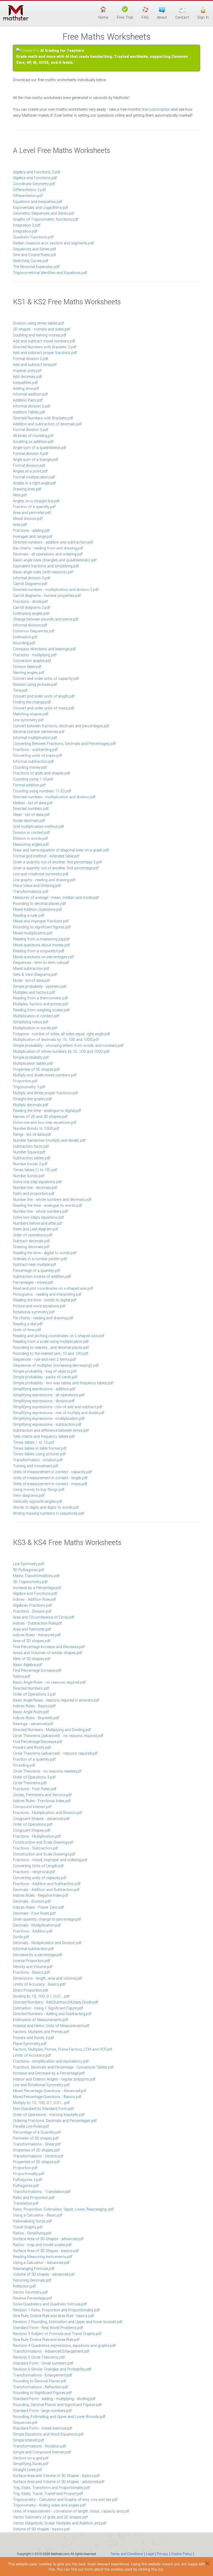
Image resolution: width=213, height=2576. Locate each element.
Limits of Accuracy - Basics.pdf (39, 1984)
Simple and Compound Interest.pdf (42, 2452)
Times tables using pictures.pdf (39, 1454)
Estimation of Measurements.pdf (41, 2020)
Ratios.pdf (22, 1677)
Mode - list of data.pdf (31, 981)
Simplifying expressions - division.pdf (44, 1401)
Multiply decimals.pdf (31, 1105)
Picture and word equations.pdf (39, 1306)
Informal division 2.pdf (32, 406)
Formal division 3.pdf (31, 430)
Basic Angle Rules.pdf (31, 1712)
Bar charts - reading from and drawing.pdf (48, 548)
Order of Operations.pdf (33, 1825)
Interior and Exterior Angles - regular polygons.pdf (54, 2079)
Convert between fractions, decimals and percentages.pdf (61, 726)
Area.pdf (20, 525)
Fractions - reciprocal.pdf (34, 1872)
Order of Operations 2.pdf (34, 1694)
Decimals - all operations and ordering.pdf (48, 554)
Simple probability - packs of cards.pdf (45, 1377)
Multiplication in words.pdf (35, 1028)
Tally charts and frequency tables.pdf (44, 1437)
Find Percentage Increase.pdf (37, 1671)
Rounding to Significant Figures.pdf (42, 2393)
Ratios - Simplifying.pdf (32, 2233)
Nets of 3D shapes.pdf (32, 1659)
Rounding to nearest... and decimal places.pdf (51, 1348)
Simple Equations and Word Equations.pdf (48, 2434)
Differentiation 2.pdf (29, 190)
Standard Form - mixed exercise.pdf (43, 2428)
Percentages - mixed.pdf (33, 1283)
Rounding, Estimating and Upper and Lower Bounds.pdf (59, 2417)
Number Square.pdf (29, 1152)
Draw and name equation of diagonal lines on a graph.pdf (61, 850)
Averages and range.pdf (33, 537)
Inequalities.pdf (25, 383)
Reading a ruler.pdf (28, 916)
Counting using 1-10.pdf (33, 779)
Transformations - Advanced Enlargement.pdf (51, 2351)
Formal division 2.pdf (31, 359)
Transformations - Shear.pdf (37, 2144)
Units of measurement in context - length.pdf (50, 1478)
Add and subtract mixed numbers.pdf (44, 341)
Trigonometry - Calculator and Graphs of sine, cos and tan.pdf (65, 2500)
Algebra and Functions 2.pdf (36, 172)
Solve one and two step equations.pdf (45, 1123)
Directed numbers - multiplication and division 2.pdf (56, 590)
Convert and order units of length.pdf (44, 696)
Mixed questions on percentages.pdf (43, 957)
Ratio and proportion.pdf (34, 1194)
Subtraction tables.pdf (32, 1158)
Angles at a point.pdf (30, 471)
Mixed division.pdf (28, 519)
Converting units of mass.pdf (37, 756)
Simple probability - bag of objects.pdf (45, 1371)
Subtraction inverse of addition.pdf (42, 1277)
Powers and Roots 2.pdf (33, 2038)
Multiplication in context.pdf (36, 1016)
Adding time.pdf (26, 389)
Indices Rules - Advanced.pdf (37, 1635)
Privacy (163, 2554)
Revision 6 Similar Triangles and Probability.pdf (52, 2369)
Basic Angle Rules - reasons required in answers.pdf (56, 1700)
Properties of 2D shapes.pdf (36, 2150)
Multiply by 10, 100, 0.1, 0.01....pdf (41, 2103)
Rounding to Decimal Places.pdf (40, 2381)
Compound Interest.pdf (32, 1807)
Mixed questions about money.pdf (41, 945)
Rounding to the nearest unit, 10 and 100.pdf (51, 1354)
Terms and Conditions (127, 2554)
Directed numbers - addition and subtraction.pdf (53, 542)
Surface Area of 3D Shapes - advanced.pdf (48, 2239)
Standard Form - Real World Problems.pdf (48, 2328)
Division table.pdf (27, 667)
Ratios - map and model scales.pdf (42, 2245)
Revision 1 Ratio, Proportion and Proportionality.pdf (56, 2310)
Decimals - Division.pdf (32, 1901)
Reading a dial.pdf (28, 1324)
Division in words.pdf (30, 839)
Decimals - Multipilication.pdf (37, 1925)
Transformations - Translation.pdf (42, 2192)
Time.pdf (20, 691)
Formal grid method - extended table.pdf (46, 856)
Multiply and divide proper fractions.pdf (45, 1093)
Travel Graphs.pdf (28, 2227)
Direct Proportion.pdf (31, 1990)
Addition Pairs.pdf (28, 400)
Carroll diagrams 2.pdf (32, 608)
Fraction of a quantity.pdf (34, 507)
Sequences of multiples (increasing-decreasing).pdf (56, 1365)
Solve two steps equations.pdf (38, 1218)
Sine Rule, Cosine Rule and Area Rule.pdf (46, 2340)
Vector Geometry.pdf (30, 2292)
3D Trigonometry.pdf (30, 1582)
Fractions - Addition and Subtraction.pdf (47, 1884)
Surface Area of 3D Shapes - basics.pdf (46, 2251)
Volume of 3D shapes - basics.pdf (41, 2529)
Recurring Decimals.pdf (32, 2280)
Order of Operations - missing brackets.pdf (49, 2115)
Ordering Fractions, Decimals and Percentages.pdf (55, 2121)
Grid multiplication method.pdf (38, 827)
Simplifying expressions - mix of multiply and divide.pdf (59, 1413)
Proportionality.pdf (29, 2174)
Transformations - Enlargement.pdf (42, 2375)
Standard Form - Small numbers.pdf (43, 2363)
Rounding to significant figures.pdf (42, 927)
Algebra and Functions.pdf (35, 178)
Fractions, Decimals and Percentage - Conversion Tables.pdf (63, 2067)
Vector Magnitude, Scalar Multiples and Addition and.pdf (60, 2523)
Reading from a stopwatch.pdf (39, 951)
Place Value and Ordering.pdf (37, 886)
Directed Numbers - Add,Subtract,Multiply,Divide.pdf (55, 2002)
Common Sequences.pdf (34, 631)
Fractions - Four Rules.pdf (35, 1789)
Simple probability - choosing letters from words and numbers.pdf (68, 1046)
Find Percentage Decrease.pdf (38, 1742)
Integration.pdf (25, 231)
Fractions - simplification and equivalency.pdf (51, 2061)
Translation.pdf (26, 2203)
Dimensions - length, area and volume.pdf (47, 1978)
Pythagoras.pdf (26, 2186)
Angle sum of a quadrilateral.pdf (40, 448)
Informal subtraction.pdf (33, 762)
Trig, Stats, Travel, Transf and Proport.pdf (48, 2494)
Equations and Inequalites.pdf (38, 202)
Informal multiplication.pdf (35, 738)
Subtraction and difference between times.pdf (51, 1431)
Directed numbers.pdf (31, 809)
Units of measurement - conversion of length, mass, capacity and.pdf (71, 2511)
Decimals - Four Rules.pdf (34, 1913)
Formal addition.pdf (29, 785)
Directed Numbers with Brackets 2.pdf (45, 347)
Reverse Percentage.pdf (32, 2298)
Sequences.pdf (25, 2423)
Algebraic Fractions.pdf (32, 1605)
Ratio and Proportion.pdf (34, 2198)
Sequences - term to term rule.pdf (41, 963)
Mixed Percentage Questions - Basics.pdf (47, 2097)
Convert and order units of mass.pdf (44, 708)
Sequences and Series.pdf (34, 249)
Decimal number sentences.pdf (39, 732)
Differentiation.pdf (28, 196)
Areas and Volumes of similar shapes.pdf (48, 1653)
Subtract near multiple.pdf (35, 1265)
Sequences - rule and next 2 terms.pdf (44, 1360)
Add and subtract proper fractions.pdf (45, 353)
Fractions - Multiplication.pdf (37, 1836)
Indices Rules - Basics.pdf (34, 1706)
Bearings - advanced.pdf (33, 1724)
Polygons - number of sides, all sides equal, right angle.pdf (61, 1034)
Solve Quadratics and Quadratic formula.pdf (50, 2304)
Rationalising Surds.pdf (32, 2221)
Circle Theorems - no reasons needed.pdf (47, 1771)
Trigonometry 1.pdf (29, 1087)
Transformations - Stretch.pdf (38, 2156)
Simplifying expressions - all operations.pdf (49, 1395)
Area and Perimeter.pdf (32, 1629)
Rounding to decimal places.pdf (39, 904)
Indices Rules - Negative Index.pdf (41, 1896)
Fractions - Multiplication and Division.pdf (48, 1813)
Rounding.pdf (24, 643)
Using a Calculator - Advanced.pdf (41, 2263)
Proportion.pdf (25, 1081)
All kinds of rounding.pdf (33, 436)
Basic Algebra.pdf (28, 1665)
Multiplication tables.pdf (33, 1064)
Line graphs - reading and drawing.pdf (44, 880)
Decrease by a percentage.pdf (38, 1955)
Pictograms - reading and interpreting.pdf (47, 1294)
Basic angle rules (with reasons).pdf (43, 572)
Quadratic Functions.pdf (33, 237)
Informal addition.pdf (30, 394)
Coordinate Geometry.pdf (34, 184)
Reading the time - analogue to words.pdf (47, 1206)
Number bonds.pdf (29, 1176)
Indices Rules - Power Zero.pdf (38, 1907)
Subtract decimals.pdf (31, 1241)
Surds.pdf (21, 1937)
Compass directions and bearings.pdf (44, 649)
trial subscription (156, 110)
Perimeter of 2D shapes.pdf (36, 2138)
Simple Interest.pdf (28, 2440)
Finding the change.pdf (32, 702)
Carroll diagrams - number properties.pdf (47, 596)
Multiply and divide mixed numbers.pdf (45, 1075)
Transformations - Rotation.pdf (39, 2446)
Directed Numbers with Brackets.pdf (43, 418)
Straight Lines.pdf (28, 2470)
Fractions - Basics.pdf (31, 1972)
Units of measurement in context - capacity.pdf (52, 1472)
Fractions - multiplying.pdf (35, 655)
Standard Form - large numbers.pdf (42, 2411)
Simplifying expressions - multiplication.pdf (49, 1419)
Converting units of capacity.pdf (40, 1878)
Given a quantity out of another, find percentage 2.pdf (57, 862)
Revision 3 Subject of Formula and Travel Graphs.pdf (57, 2334)
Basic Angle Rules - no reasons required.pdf (49, 1682)
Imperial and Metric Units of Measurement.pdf (51, 2026)
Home (103, 17)
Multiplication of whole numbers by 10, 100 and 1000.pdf (61, 1052)
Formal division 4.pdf (31, 454)
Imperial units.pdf (27, 371)
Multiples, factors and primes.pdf (41, 1004)
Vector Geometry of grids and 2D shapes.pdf (50, 2517)
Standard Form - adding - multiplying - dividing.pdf (54, 2399)
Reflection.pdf (24, 2286)
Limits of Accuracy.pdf (32, 2055)
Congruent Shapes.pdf (32, 1830)
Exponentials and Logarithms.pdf (41, 208)
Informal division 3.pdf (32, 578)
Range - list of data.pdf (32, 1135)
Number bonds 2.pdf (30, 1164)
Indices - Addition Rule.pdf (34, 1600)
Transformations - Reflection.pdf (40, 2387)
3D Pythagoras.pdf (29, 1570)
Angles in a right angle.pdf (34, 483)
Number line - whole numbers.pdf (40, 1212)
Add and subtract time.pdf (35, 365)
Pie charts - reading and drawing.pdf (43, 1318)
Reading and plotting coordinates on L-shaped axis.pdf (59, 1336)
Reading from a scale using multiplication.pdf (51, 1342)
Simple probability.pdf (31, 1058)
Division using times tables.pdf (38, 323)
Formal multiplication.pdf (34, 477)
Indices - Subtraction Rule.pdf (37, 1623)
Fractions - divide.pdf (30, 602)
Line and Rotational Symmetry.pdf (41, 2085)
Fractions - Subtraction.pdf (36, 1848)
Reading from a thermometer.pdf (40, 998)
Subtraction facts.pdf (31, 1146)
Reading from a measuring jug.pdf (41, 939)
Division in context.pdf (31, 833)
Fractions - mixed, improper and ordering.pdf (50, 1860)
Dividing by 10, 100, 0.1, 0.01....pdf (41, 1996)
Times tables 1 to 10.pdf (34, 1442)
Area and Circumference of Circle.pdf (44, 1617)
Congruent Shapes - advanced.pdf (41, 1819)
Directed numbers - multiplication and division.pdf (54, 797)
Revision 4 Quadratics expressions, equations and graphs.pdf (64, 2346)
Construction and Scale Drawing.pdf (43, 1842)
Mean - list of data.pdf (31, 815)
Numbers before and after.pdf (38, 1223)
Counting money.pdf (30, 768)
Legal (150, 2554)
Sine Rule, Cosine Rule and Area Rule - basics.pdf (53, 2316)
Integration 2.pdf (27, 225)
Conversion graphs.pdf (32, 661)
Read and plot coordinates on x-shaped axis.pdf (53, 1289)
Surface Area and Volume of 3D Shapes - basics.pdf (56, 2476)
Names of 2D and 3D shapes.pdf (40, 1117)
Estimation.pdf (25, 637)
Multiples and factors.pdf (34, 993)
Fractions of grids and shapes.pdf (41, 773)
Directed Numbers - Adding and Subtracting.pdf (52, 2014)
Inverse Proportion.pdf (32, 1961)
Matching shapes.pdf (31, 714)
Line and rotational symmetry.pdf (41, 874)
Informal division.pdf (30, 625)
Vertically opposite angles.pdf (38, 1502)
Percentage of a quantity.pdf (37, 1271)
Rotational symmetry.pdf (34, 1312)
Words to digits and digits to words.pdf (46, 1508)
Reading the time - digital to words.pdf (45, 1253)
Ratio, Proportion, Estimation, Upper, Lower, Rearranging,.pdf (63, 2209)
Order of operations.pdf (33, 1235)
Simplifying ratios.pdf (31, 1022)
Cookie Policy (182, 2554)
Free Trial (125, 17)
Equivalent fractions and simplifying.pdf (46, 566)
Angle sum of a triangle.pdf (35, 460)
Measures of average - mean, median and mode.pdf (56, 898)
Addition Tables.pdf (29, 412)
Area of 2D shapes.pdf (32, 1641)
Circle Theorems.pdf (30, 1783)
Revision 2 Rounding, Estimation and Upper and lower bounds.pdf (68, 2322)
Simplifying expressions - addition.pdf (44, 1389)
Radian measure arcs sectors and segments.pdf (53, 243)
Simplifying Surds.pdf (31, 2464)
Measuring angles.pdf (31, 845)
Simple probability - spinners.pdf (40, 987)
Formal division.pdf (29, 466)
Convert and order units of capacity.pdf (46, 679)
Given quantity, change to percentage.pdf (47, 1919)
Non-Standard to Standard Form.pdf (43, 2109)
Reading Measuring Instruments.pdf (43, 2257)
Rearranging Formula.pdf (34, 2269)
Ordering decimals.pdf (31, 1247)
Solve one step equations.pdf (37, 1182)
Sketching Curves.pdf (31, 261)
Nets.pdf (20, 495)
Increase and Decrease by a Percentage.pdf (49, 2073)
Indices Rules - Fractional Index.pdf (42, 1801)
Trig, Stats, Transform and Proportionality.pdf (51, 2488)
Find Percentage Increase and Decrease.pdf (49, 1647)
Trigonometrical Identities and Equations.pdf (50, 273)
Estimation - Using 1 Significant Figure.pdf (48, 2008)
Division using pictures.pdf (35, 685)
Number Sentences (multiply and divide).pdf (49, 1141)
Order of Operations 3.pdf (34, 1777)
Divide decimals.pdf (29, 821)
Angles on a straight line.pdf (36, 501)
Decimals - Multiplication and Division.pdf (47, 1943)
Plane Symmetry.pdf (30, 2044)
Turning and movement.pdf (36, 1466)
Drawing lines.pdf (27, 489)
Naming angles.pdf (29, 673)
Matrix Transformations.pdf (36, 1576)
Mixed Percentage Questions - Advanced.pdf (50, 2091)
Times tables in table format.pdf (40, 1448)
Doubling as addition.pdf (33, 442)
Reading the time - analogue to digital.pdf (47, 1111)
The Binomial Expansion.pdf (36, 267)
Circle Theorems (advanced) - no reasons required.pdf (58, 1736)
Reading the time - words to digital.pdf (45, 1300)
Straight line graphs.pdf (32, 1099)
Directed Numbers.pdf (31, 1688)
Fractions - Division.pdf (32, 1611)
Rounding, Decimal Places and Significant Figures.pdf (57, 2405)
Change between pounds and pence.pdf (46, 619)
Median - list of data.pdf (33, 803)
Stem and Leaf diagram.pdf (36, 1229)
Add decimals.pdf (27, 377)
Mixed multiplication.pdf (33, 933)
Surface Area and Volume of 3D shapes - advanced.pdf (59, 2482)
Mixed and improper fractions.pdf (41, 921)
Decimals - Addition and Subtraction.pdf (46, 1890)
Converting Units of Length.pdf (38, 1866)
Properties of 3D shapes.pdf (36, 1070)
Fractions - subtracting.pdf (35, 750)
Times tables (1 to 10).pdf (35, 1170)
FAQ (145, 17)
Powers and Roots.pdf (32, 1748)
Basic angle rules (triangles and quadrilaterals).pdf (55, 560)
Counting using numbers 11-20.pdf (42, 791)
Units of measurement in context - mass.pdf (50, 1484)
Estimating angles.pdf (31, 614)
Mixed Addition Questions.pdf (37, 910)
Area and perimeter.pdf (32, 513)
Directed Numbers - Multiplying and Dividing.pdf (52, 1730)
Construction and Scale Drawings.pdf (44, 1854)
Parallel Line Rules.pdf (31, 2126)
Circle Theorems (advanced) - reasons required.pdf (55, 1753)
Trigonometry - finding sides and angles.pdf (49, 2505)
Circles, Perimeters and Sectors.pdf (42, 1795)
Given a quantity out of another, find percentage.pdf (56, 868)
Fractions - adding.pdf (31, 531)
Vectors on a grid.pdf (31, 2458)
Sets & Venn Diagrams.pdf (35, 975)
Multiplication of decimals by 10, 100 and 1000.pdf (56, 1040)
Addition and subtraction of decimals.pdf (47, 424)
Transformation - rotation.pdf (38, 1460)
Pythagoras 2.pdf (27, 2180)
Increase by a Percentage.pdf (37, 1588)
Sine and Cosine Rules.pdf (35, 255)
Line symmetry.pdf (28, 720)
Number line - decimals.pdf (35, 1188)
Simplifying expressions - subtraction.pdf (47, 1425)
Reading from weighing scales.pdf (41, 1010)
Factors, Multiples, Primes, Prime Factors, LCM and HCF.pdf (63, 2049)
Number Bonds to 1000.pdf (36, 1129)
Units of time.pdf (27, 1330)
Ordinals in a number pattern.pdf (40, 1259)
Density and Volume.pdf (33, 1967)
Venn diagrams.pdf (29, 1496)
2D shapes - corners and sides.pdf (42, 329)
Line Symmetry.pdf (28, 1564)
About (162, 17)
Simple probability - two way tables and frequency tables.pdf (63, 1383)
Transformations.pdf (31, 892)
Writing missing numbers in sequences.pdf (48, 1513)
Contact (182, 17)
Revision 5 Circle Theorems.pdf (39, 2357)
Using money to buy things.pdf (39, 1490)
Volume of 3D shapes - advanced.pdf (44, 2274)
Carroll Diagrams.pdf (30, 584)
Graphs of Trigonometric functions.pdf (46, 219)
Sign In (203, 17)
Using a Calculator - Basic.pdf (38, 2215)
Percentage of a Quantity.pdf (37, 2132)
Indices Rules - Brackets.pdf (36, 1718)
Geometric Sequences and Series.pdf (44, 213)
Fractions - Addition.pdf (33, 1931)
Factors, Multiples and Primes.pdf (41, 2032)
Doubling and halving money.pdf (40, 335)
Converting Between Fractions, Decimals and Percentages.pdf (64, 744)
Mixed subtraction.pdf (31, 969)
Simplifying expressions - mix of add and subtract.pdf (58, 1407)
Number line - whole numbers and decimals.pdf (52, 1200)
